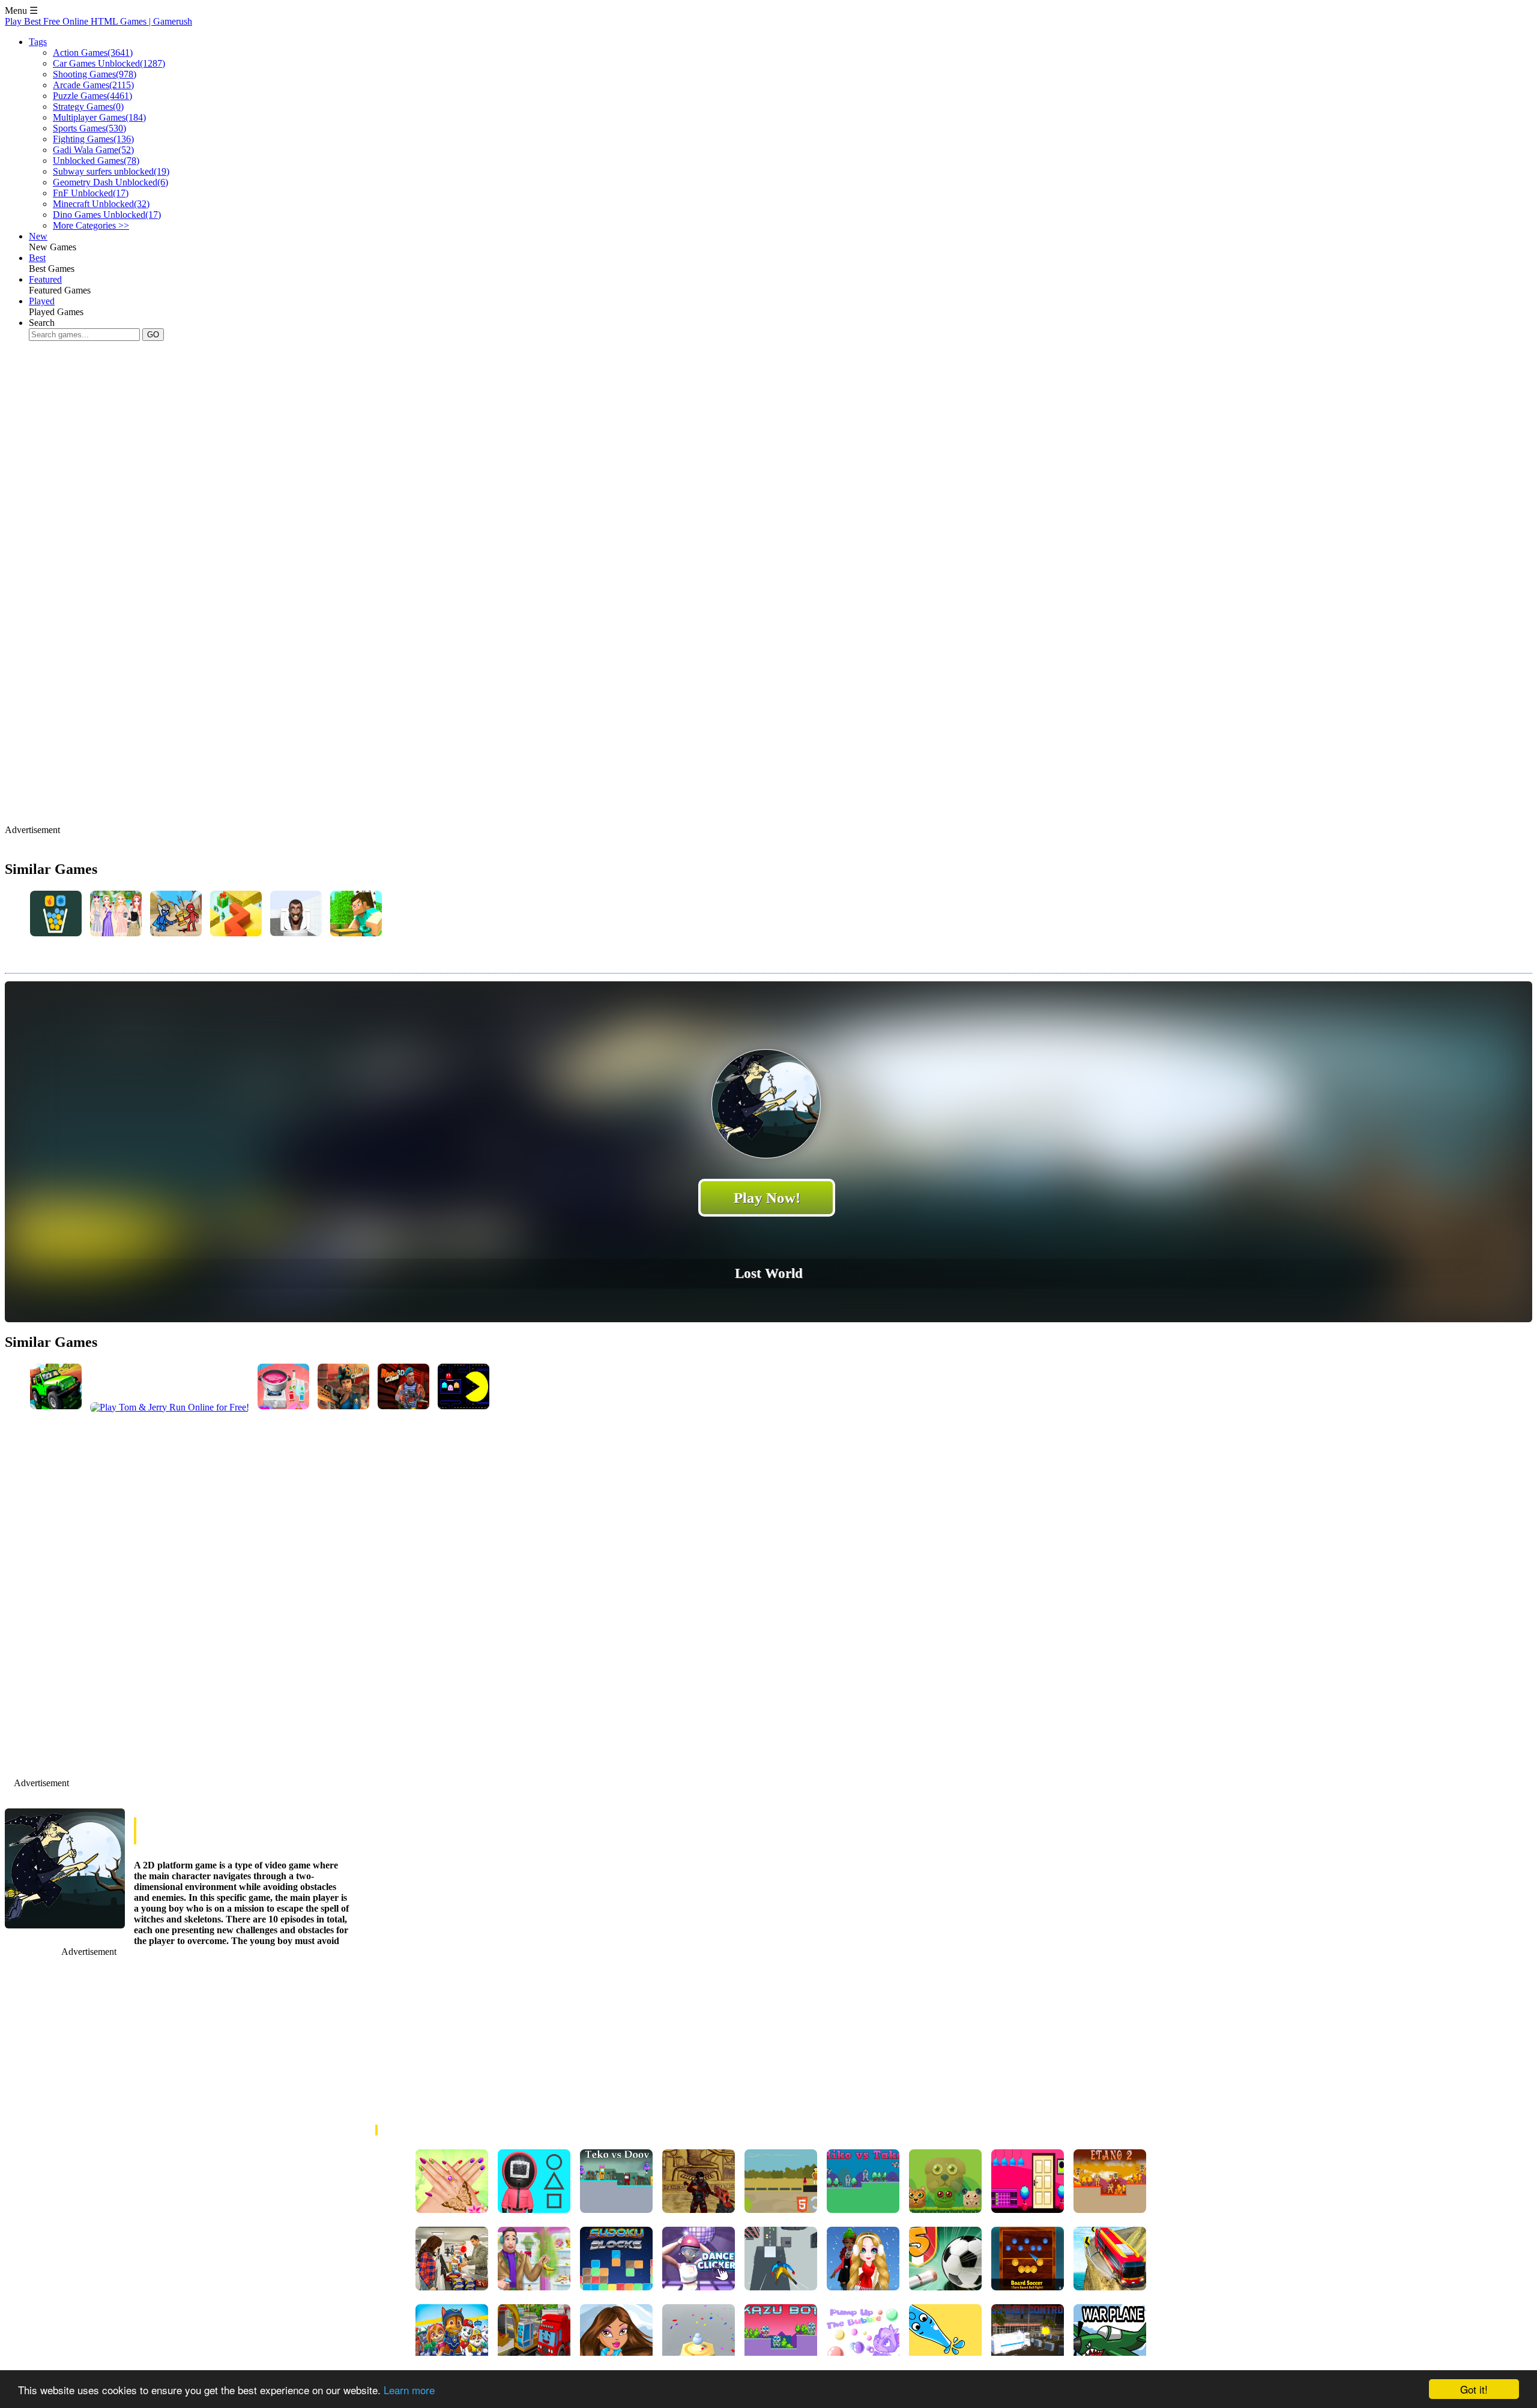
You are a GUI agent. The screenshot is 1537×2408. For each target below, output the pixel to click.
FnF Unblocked (91, 193)
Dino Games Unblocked (107, 215)
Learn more (409, 2390)
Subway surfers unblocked (111, 171)
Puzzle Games (92, 96)
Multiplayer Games (99, 117)
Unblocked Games (96, 161)
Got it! (1474, 2389)
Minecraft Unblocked (101, 204)
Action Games (93, 53)
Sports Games (89, 128)
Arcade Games (93, 85)
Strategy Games (88, 107)
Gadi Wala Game (93, 150)
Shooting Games (95, 74)
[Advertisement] (223, 429)
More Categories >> (91, 225)
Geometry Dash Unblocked (110, 182)
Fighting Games (93, 139)
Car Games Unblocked (109, 63)
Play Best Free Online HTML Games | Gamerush (98, 21)
